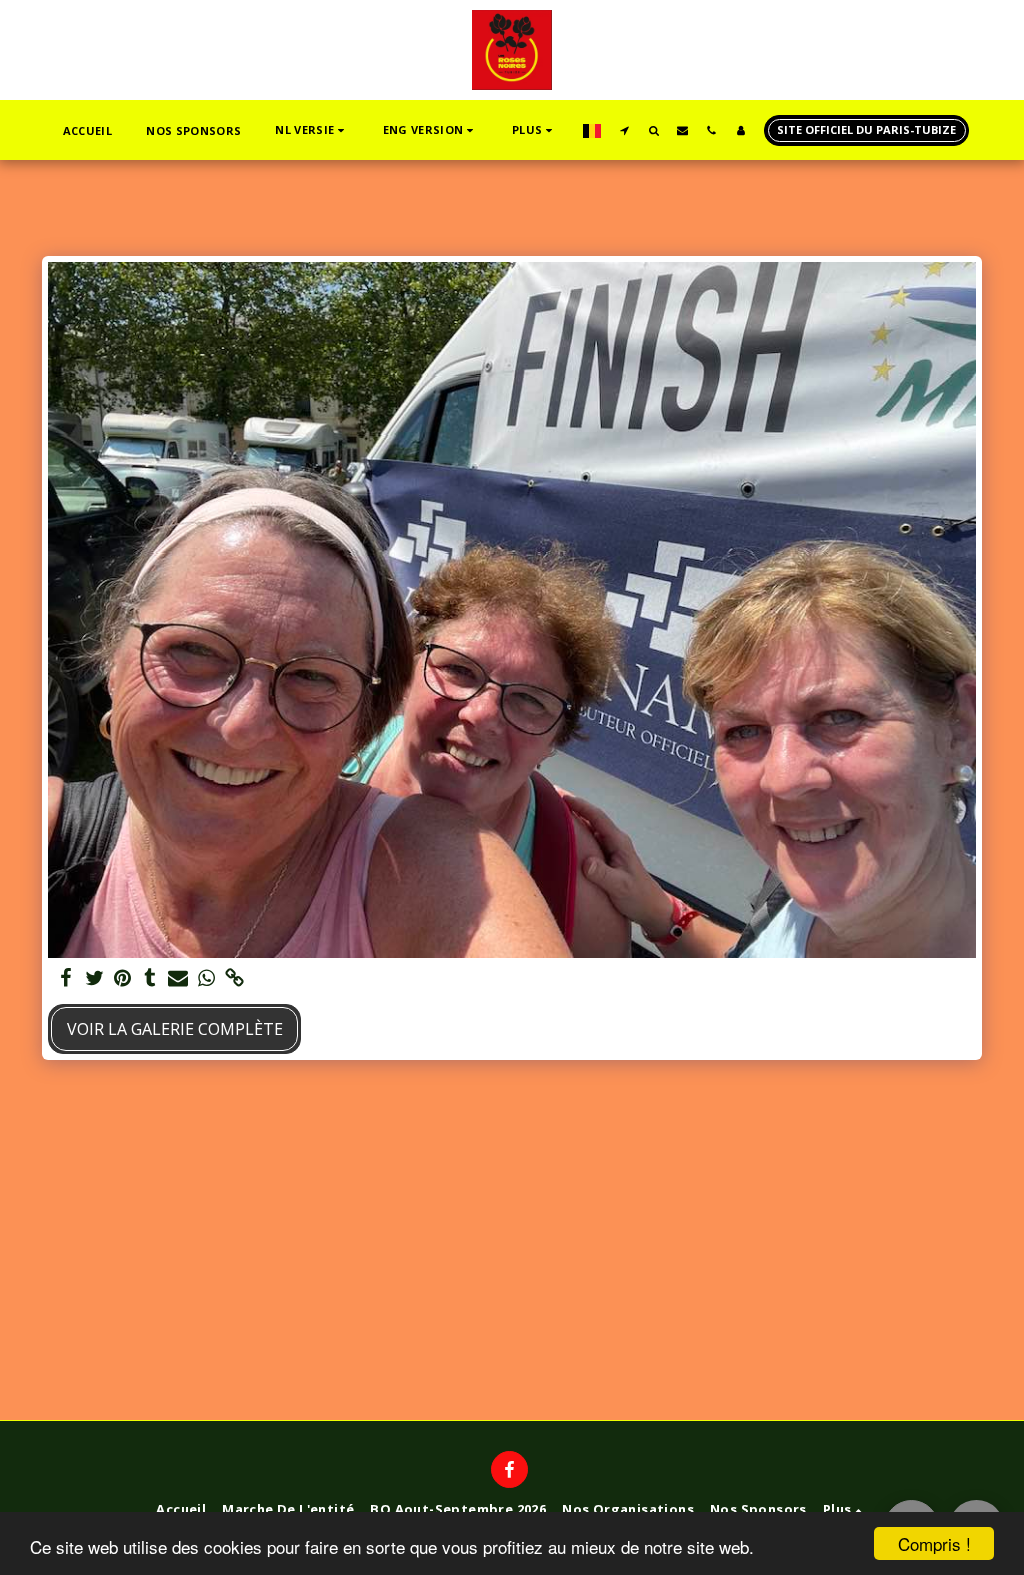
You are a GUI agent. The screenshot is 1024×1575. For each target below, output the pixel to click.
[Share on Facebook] (66, 978)
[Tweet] (94, 978)
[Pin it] (122, 978)
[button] (311, 130)
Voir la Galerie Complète (175, 1029)
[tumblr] (150, 978)
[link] (234, 978)
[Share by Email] (178, 978)
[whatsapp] (206, 978)
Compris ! (934, 1543)
